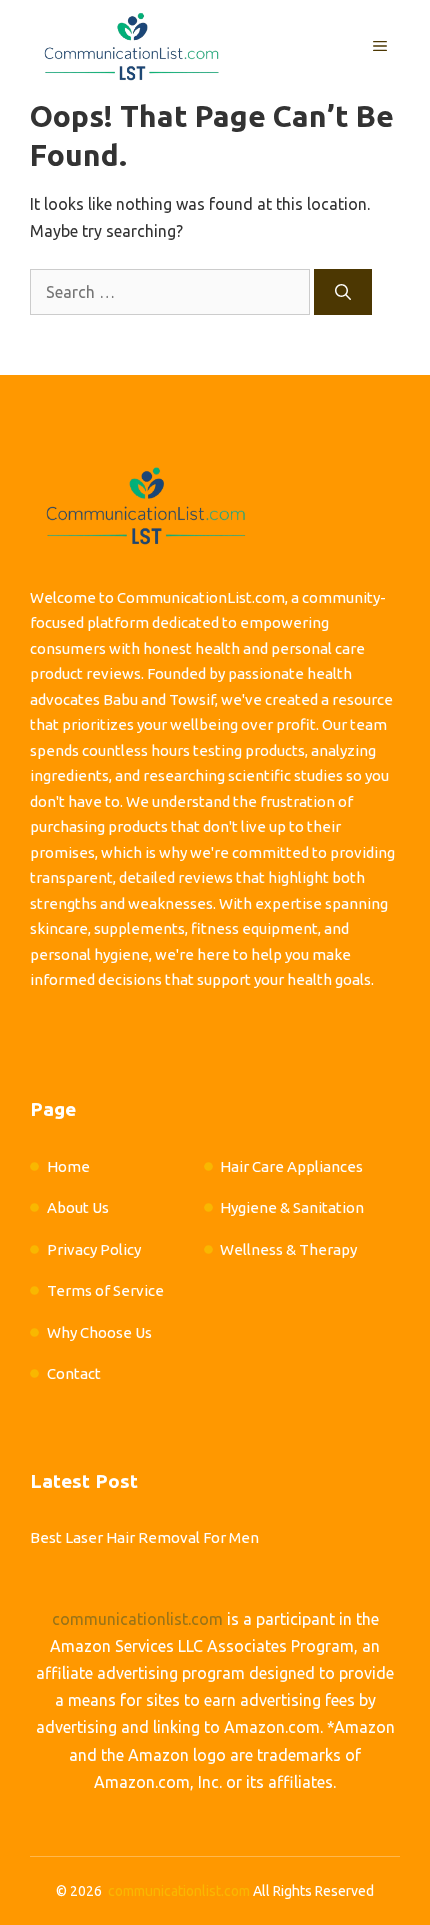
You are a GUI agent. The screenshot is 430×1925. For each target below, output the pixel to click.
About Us (78, 1207)
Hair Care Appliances (291, 1166)
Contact (74, 1373)
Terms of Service (105, 1290)
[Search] (343, 292)
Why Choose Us (99, 1332)
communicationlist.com (137, 1619)
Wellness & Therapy (288, 1249)
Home (68, 1166)
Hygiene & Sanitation (292, 1207)
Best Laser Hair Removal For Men (144, 1537)
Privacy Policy (94, 1249)
